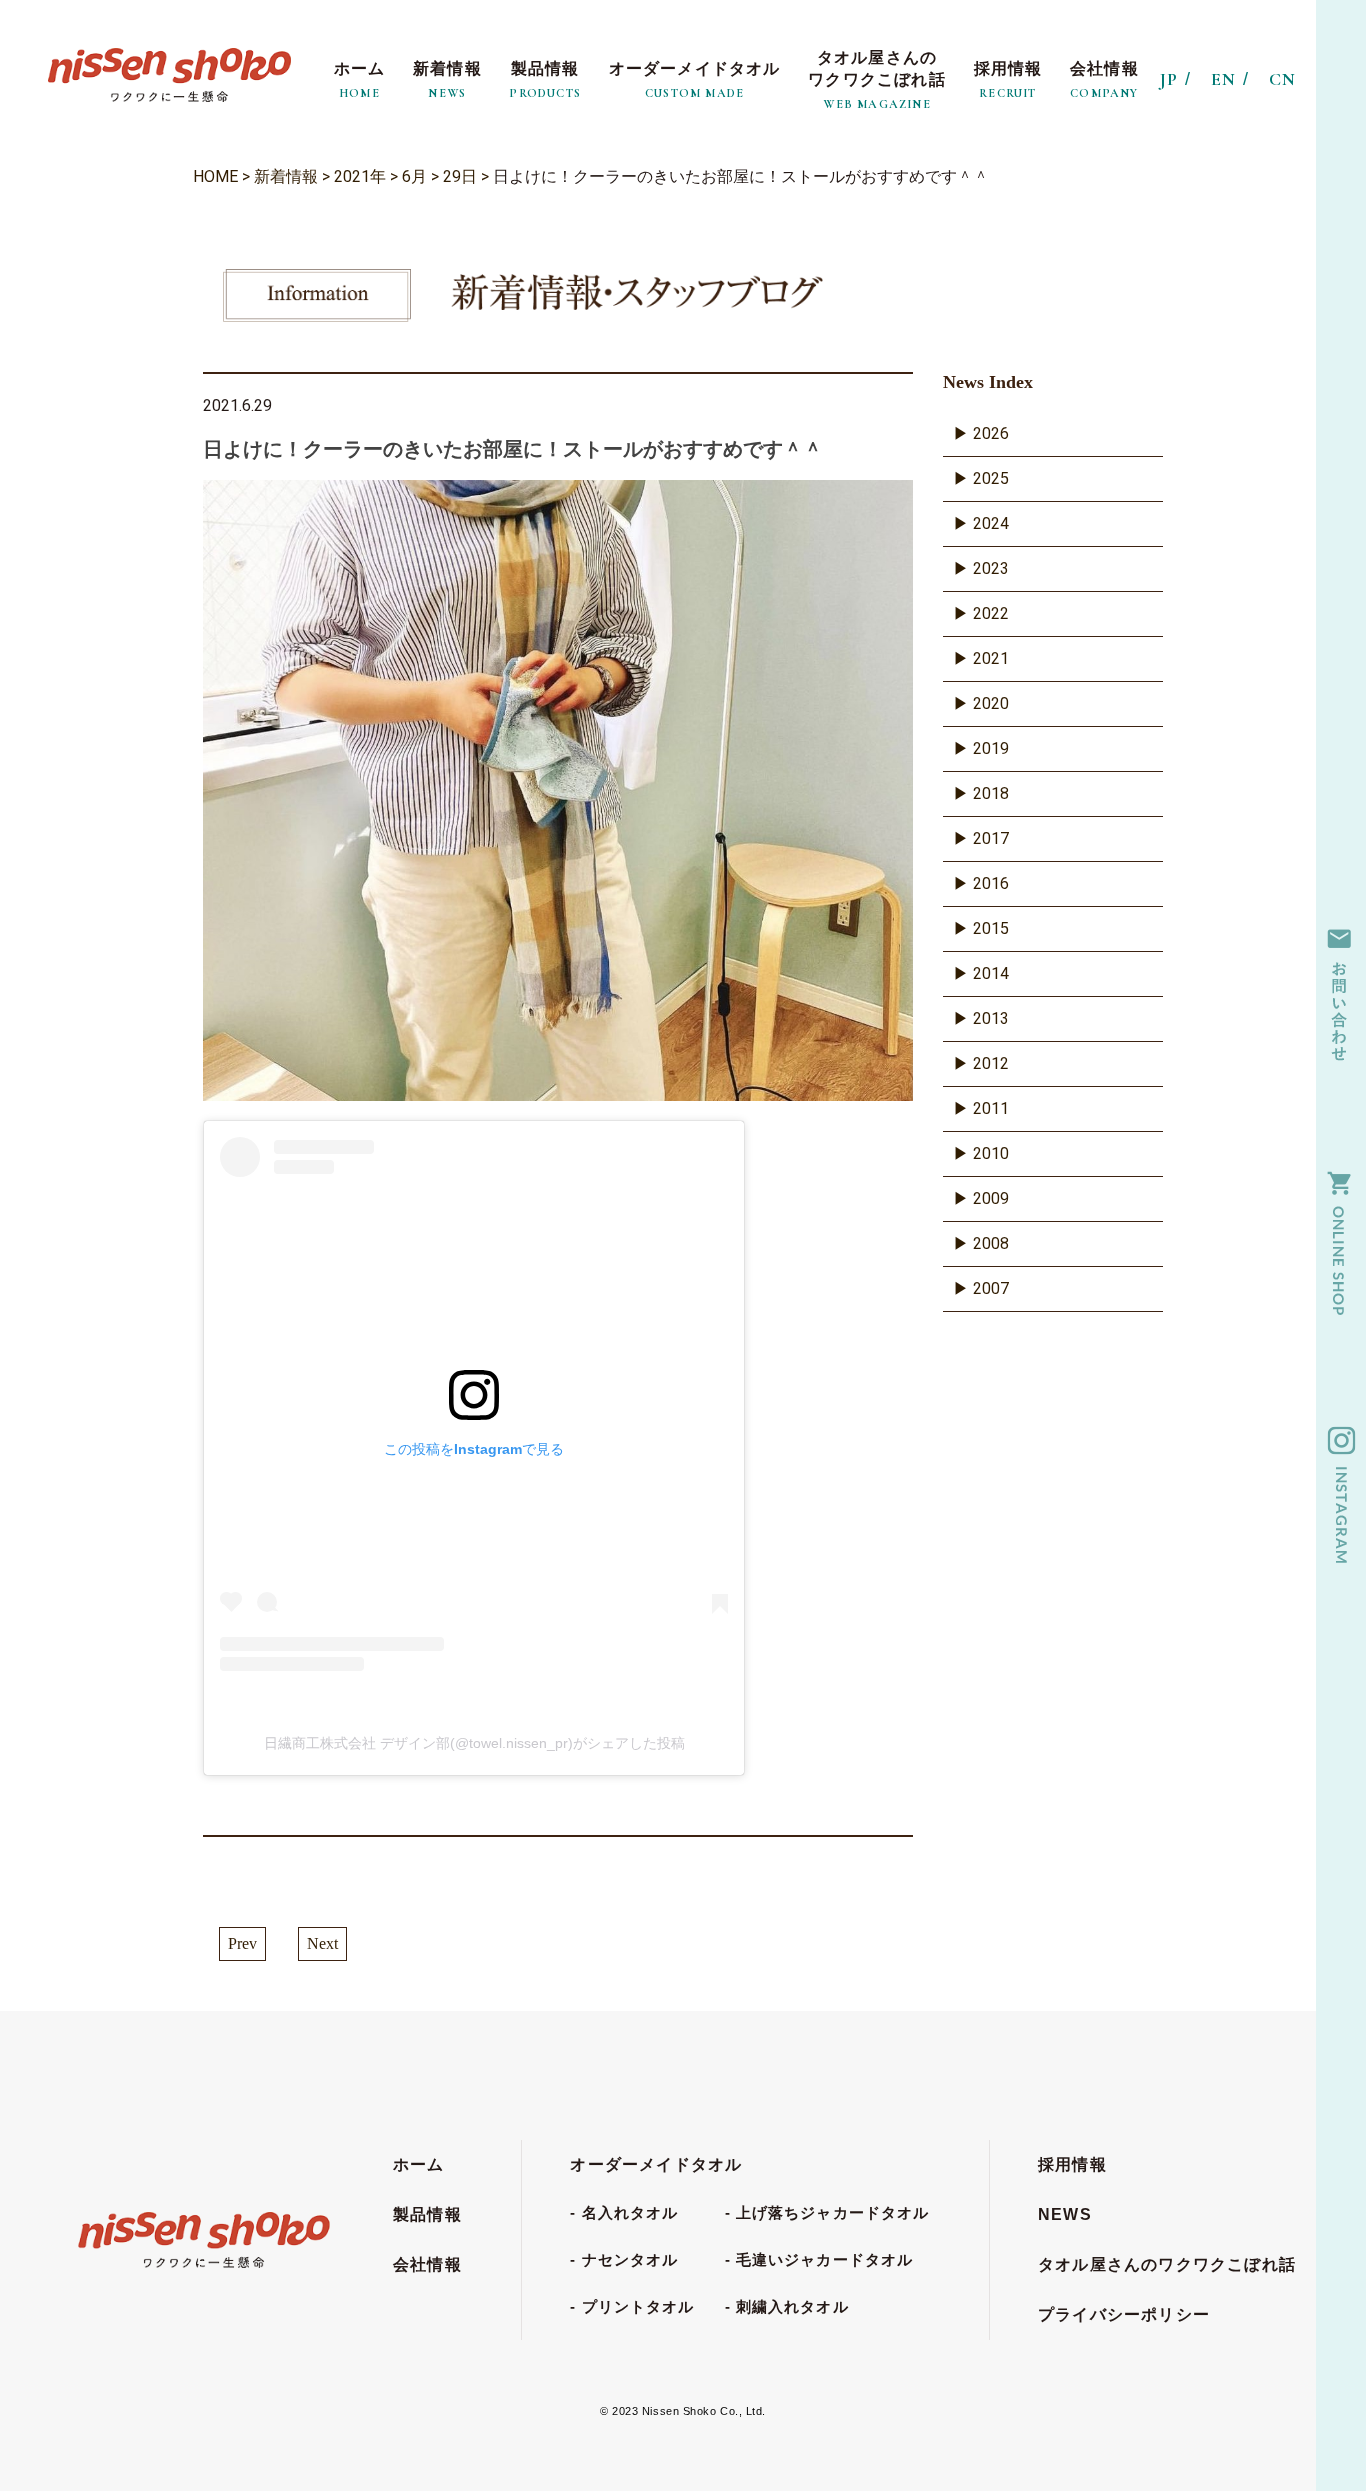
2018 (991, 793)
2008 (991, 1243)
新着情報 (286, 176)
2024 (991, 523)
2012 (991, 1063)
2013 (991, 1018)
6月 (414, 176)
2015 (991, 928)
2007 (991, 1288)
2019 (991, 748)
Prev (242, 1943)
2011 (991, 1108)
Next (322, 1943)
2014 (991, 973)
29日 (460, 176)
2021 (991, 658)
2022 (991, 613)
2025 (991, 478)
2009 (991, 1198)
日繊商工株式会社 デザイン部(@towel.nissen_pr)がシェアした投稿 (474, 1743)
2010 (991, 1153)
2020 (991, 703)
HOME (215, 176)
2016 (991, 883)
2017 (991, 838)
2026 (991, 433)
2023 (991, 568)
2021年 (360, 176)
